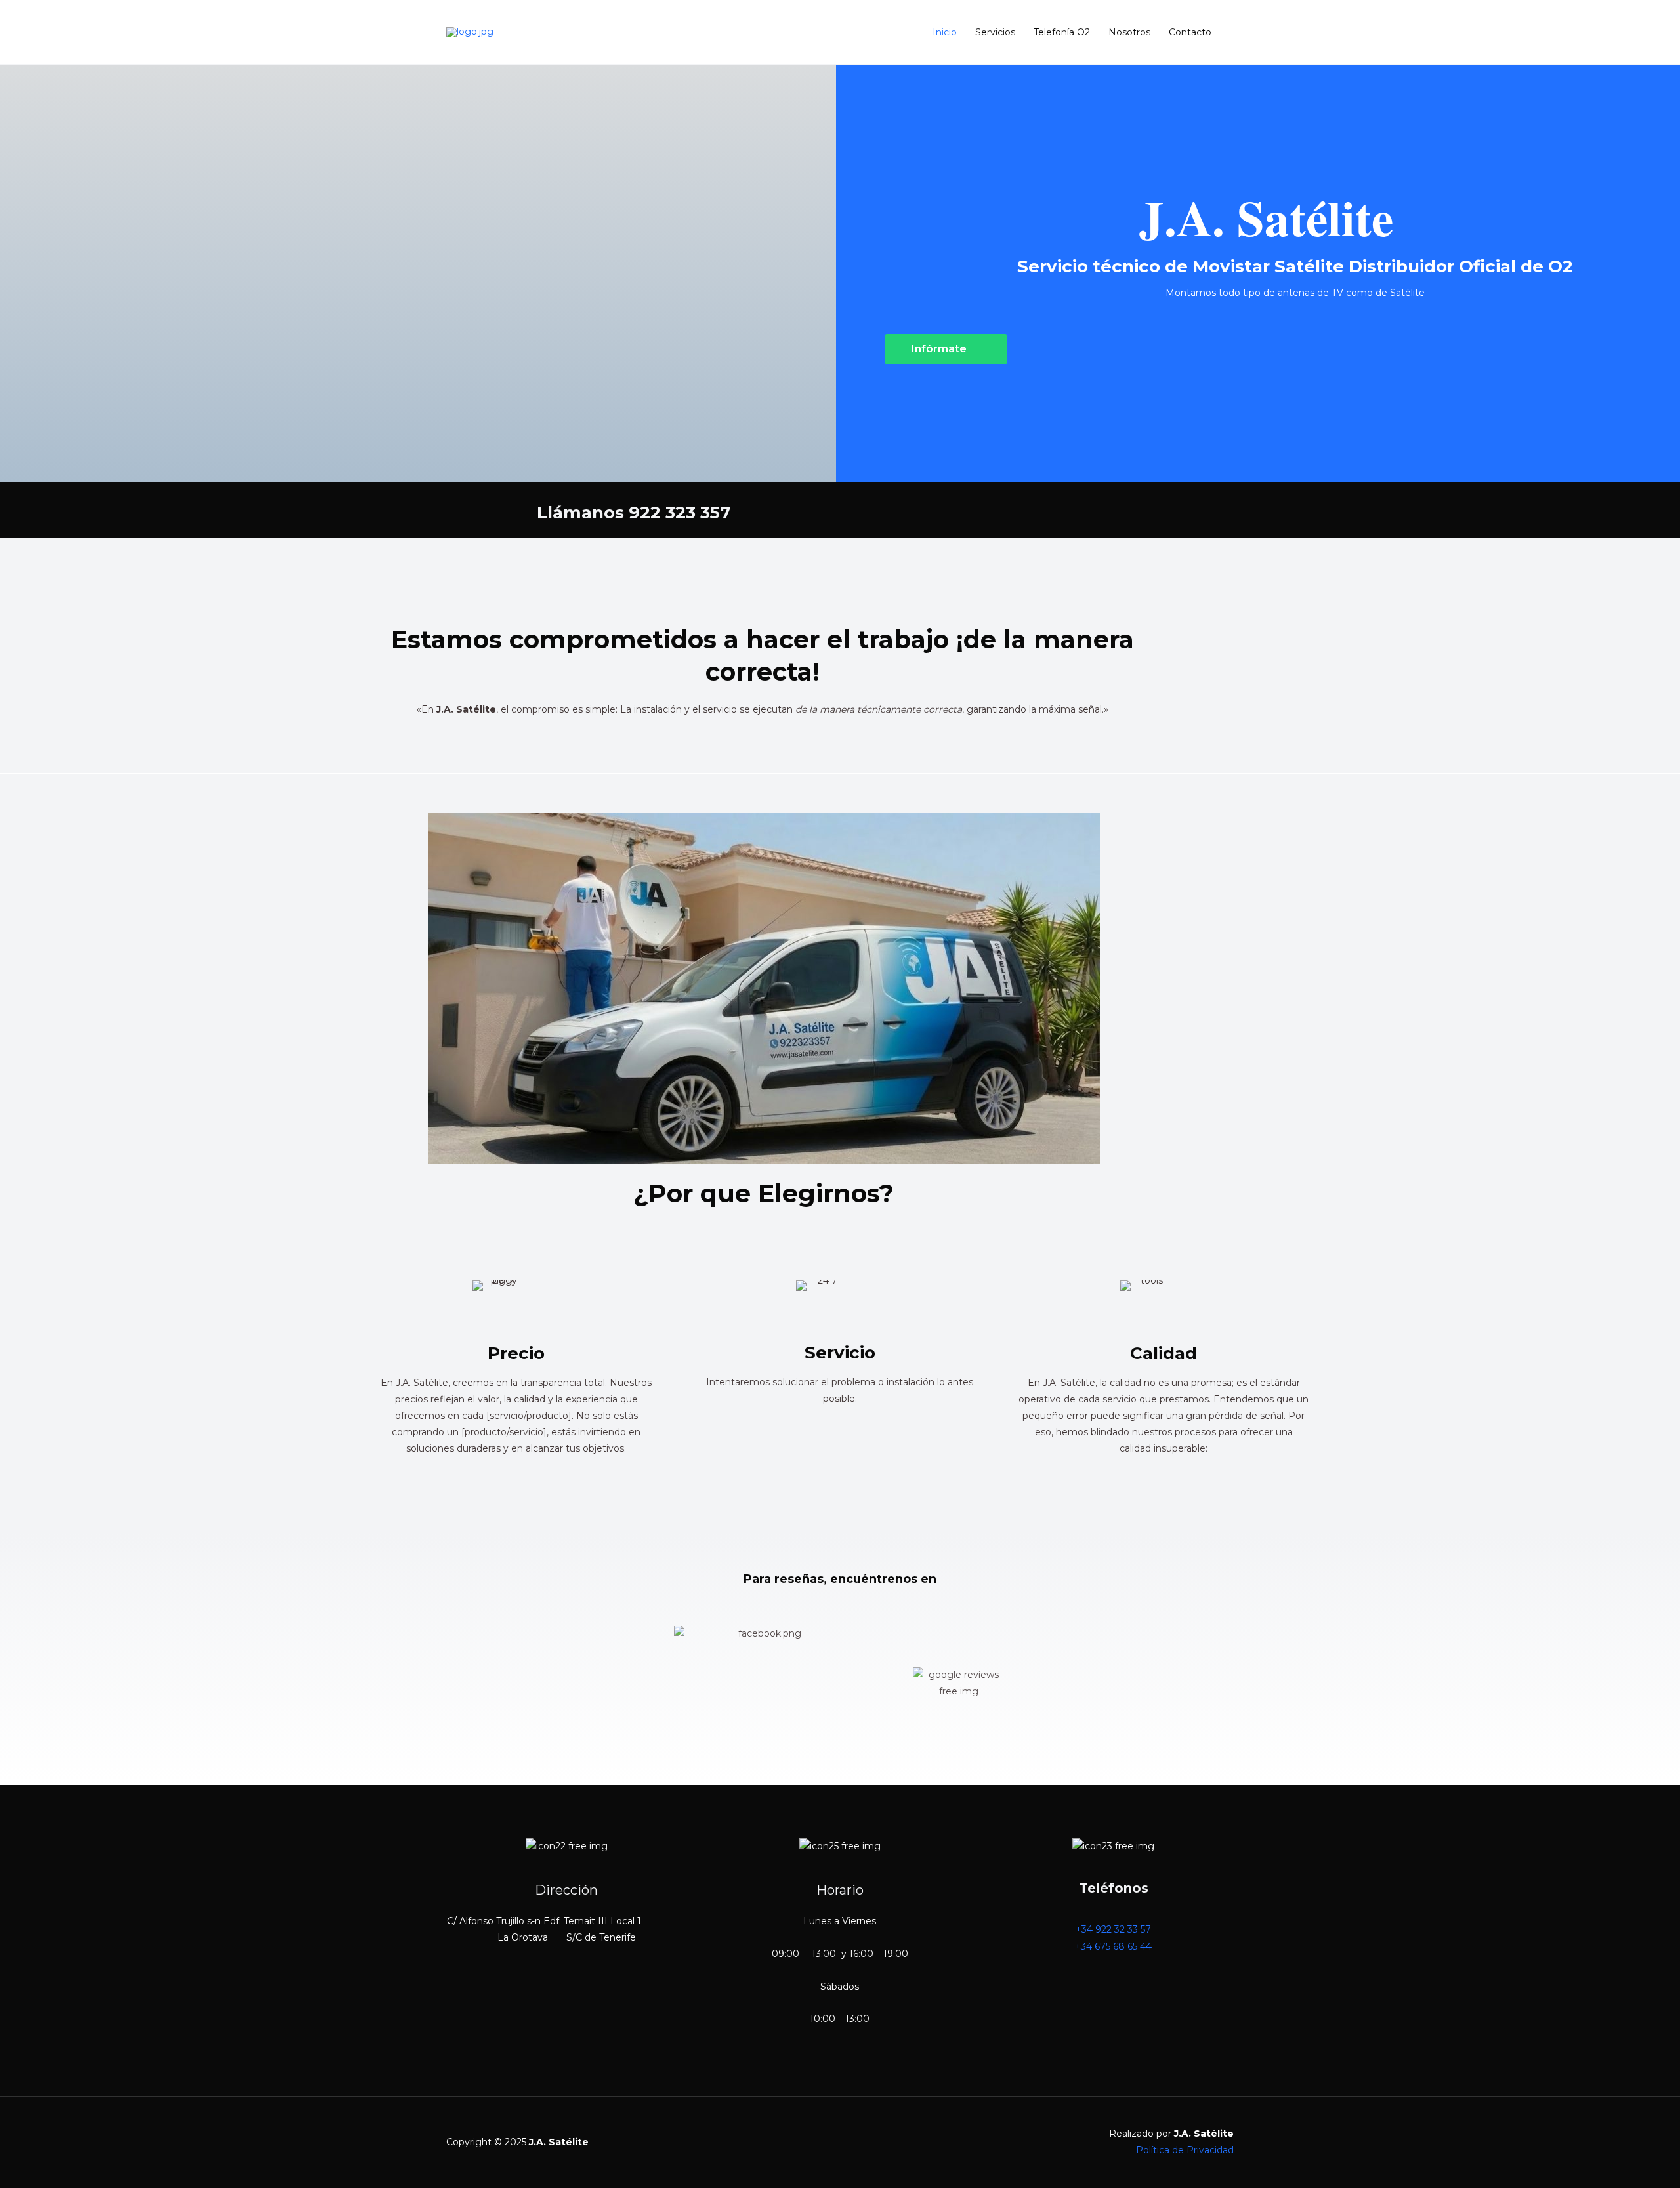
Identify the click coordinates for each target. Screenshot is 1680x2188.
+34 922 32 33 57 (1113, 1929)
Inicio (945, 32)
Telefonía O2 (1062, 32)
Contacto (1190, 32)
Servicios (995, 32)
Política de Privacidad (1185, 2150)
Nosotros (1129, 32)
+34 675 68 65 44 (1113, 1946)
